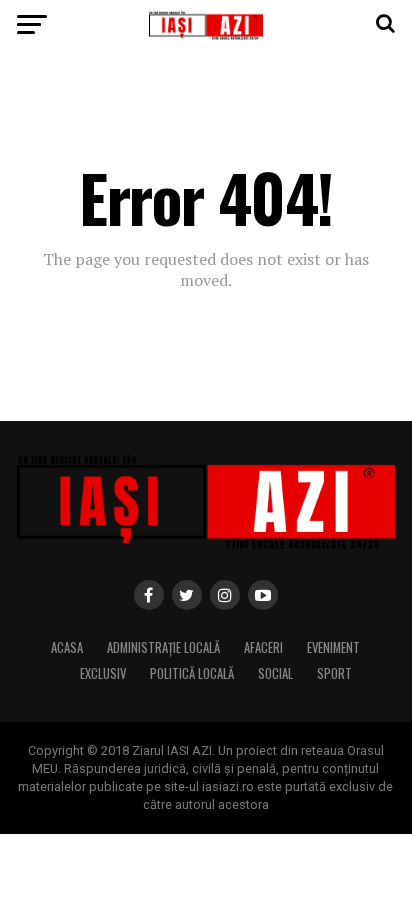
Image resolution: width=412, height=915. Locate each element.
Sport (334, 673)
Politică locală (192, 673)
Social (275, 673)
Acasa (67, 647)
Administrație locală (163, 647)
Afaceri (263, 647)
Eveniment (333, 647)
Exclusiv (103, 673)
